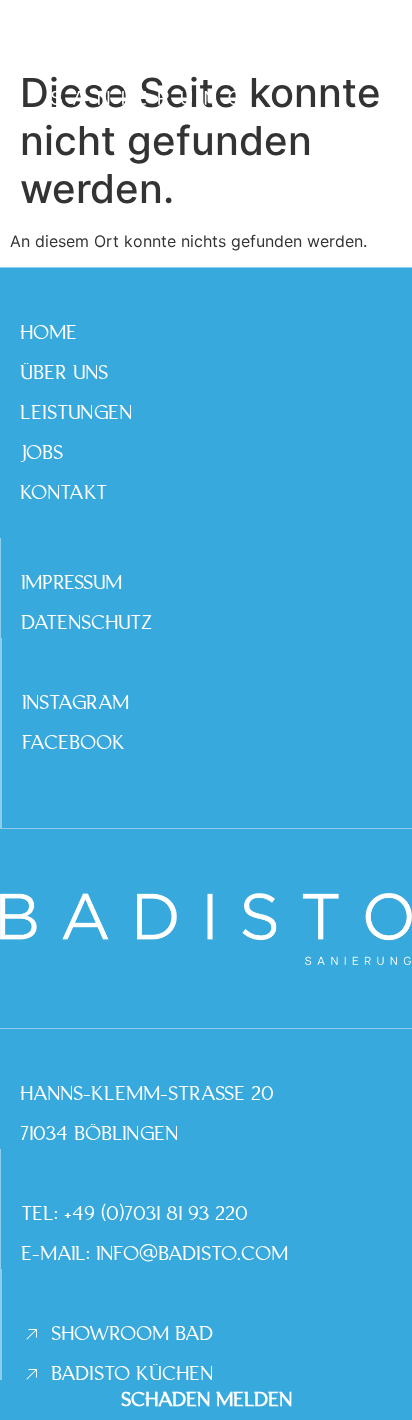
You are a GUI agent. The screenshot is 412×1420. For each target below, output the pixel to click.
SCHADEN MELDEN (206, 1400)
